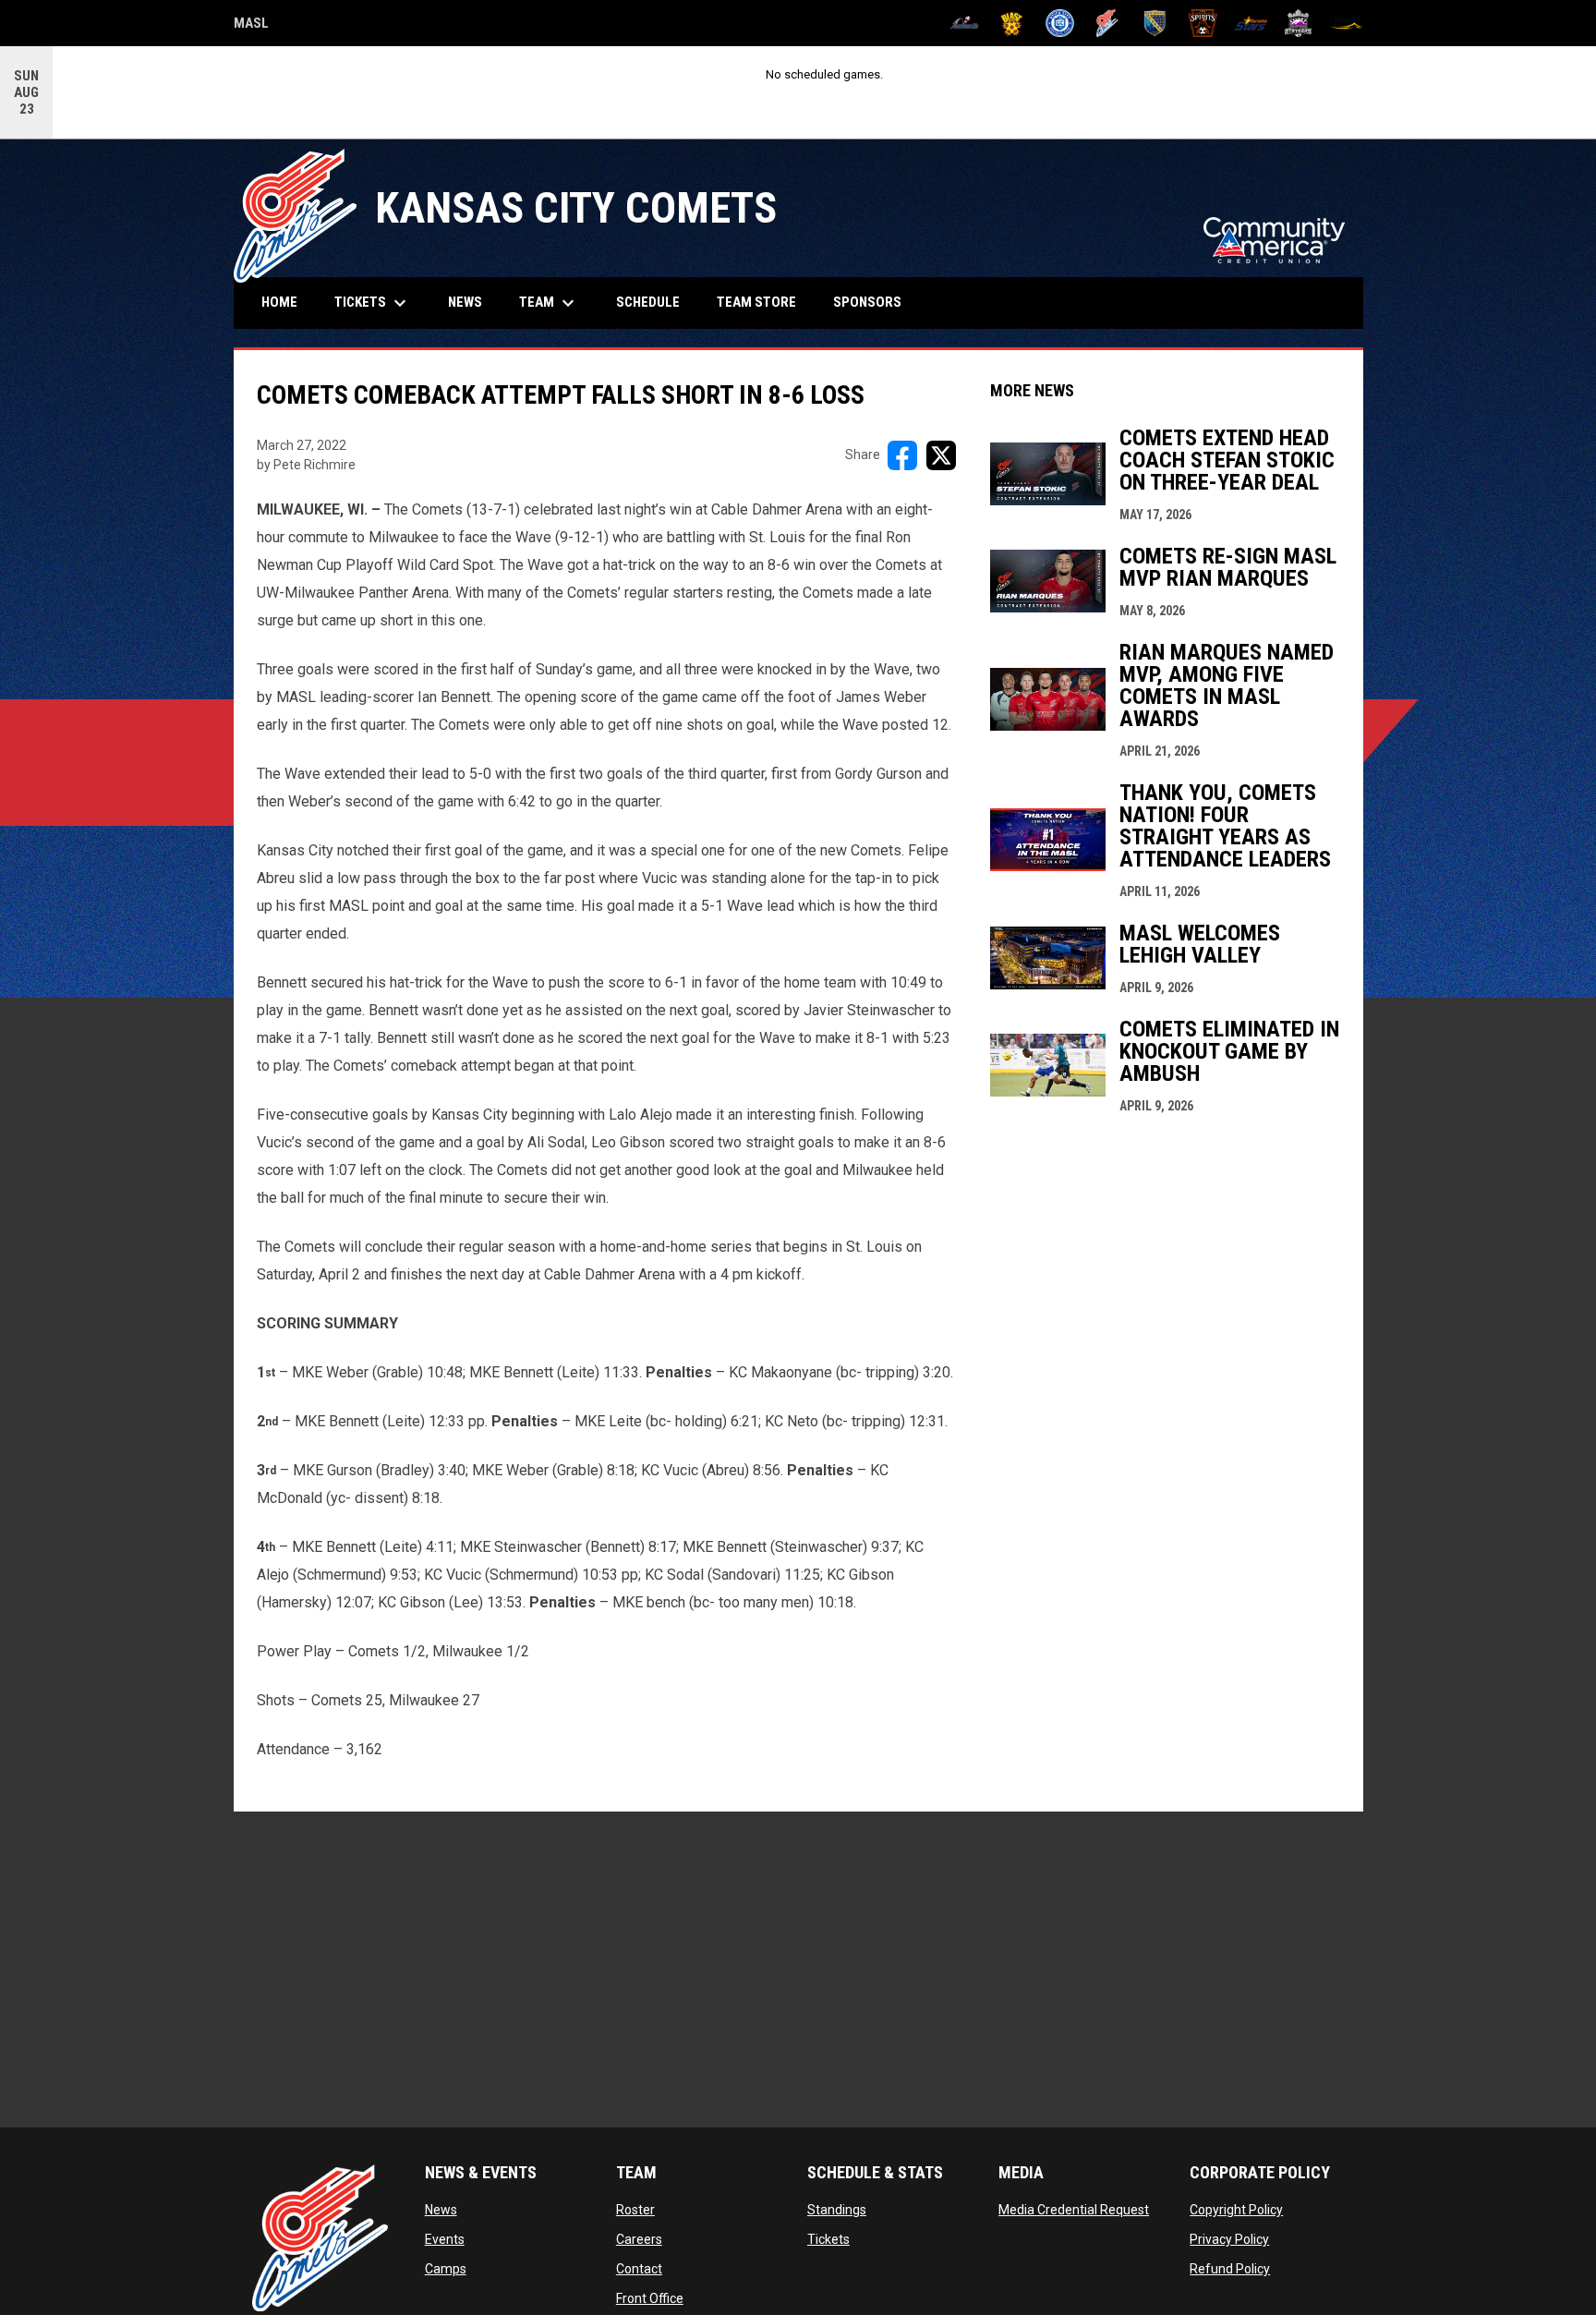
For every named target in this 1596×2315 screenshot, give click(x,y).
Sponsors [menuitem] (867, 302)
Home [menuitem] (279, 302)
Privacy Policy (1229, 2239)
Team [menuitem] (549, 303)
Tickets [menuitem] (373, 303)
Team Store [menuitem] (763, 302)
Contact (639, 2269)
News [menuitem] (465, 302)
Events (445, 2239)
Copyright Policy (1236, 2210)
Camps (446, 2269)
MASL (251, 26)
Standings (837, 2210)
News (441, 2210)
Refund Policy (1230, 2269)
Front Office (650, 2298)
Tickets (828, 2239)
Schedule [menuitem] (648, 302)
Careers (639, 2239)
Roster (635, 2210)
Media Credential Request (1074, 2210)
